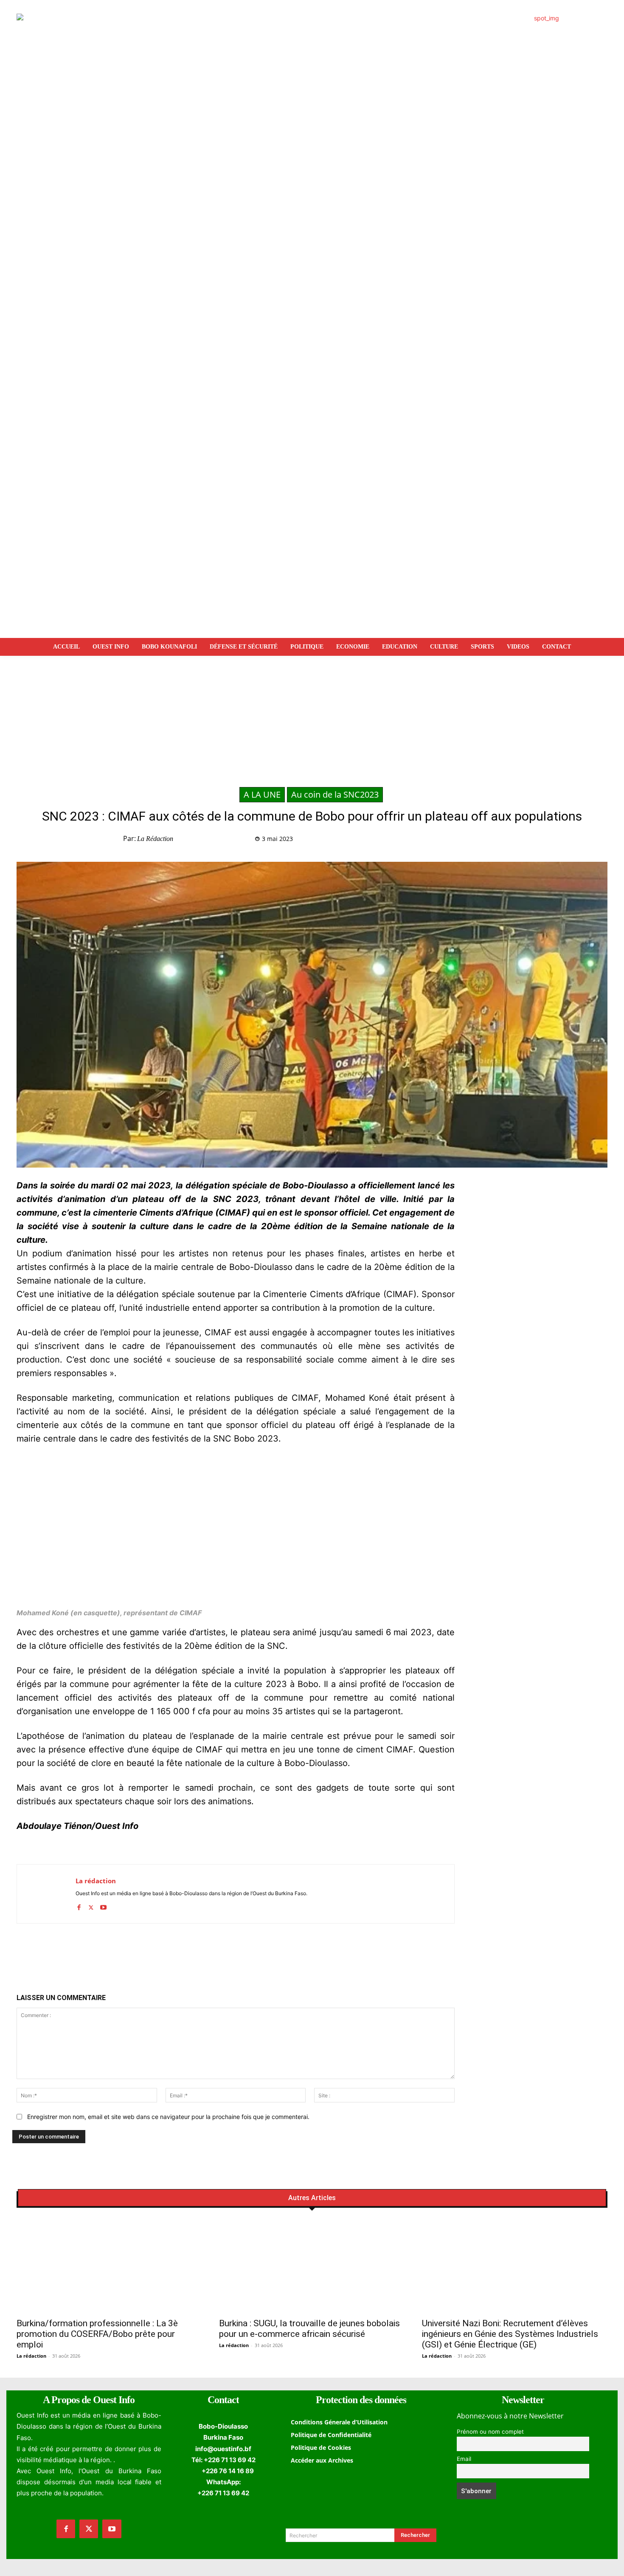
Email (464, 2459)
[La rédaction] (46, 1894)
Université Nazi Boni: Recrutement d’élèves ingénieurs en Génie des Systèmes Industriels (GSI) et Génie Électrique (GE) (510, 2334)
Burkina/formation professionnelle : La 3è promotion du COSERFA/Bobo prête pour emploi (97, 2334)
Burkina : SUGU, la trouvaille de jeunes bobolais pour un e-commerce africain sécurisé (309, 2329)
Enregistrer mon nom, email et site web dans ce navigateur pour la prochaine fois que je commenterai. (168, 2117)
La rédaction (155, 839)
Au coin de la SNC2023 (335, 794)
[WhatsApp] (478, 841)
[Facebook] (439, 841)
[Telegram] (498, 841)
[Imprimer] (517, 841)
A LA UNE (262, 794)
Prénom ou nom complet (490, 2432)
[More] (537, 841)
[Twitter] (458, 841)
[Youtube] (103, 1906)
